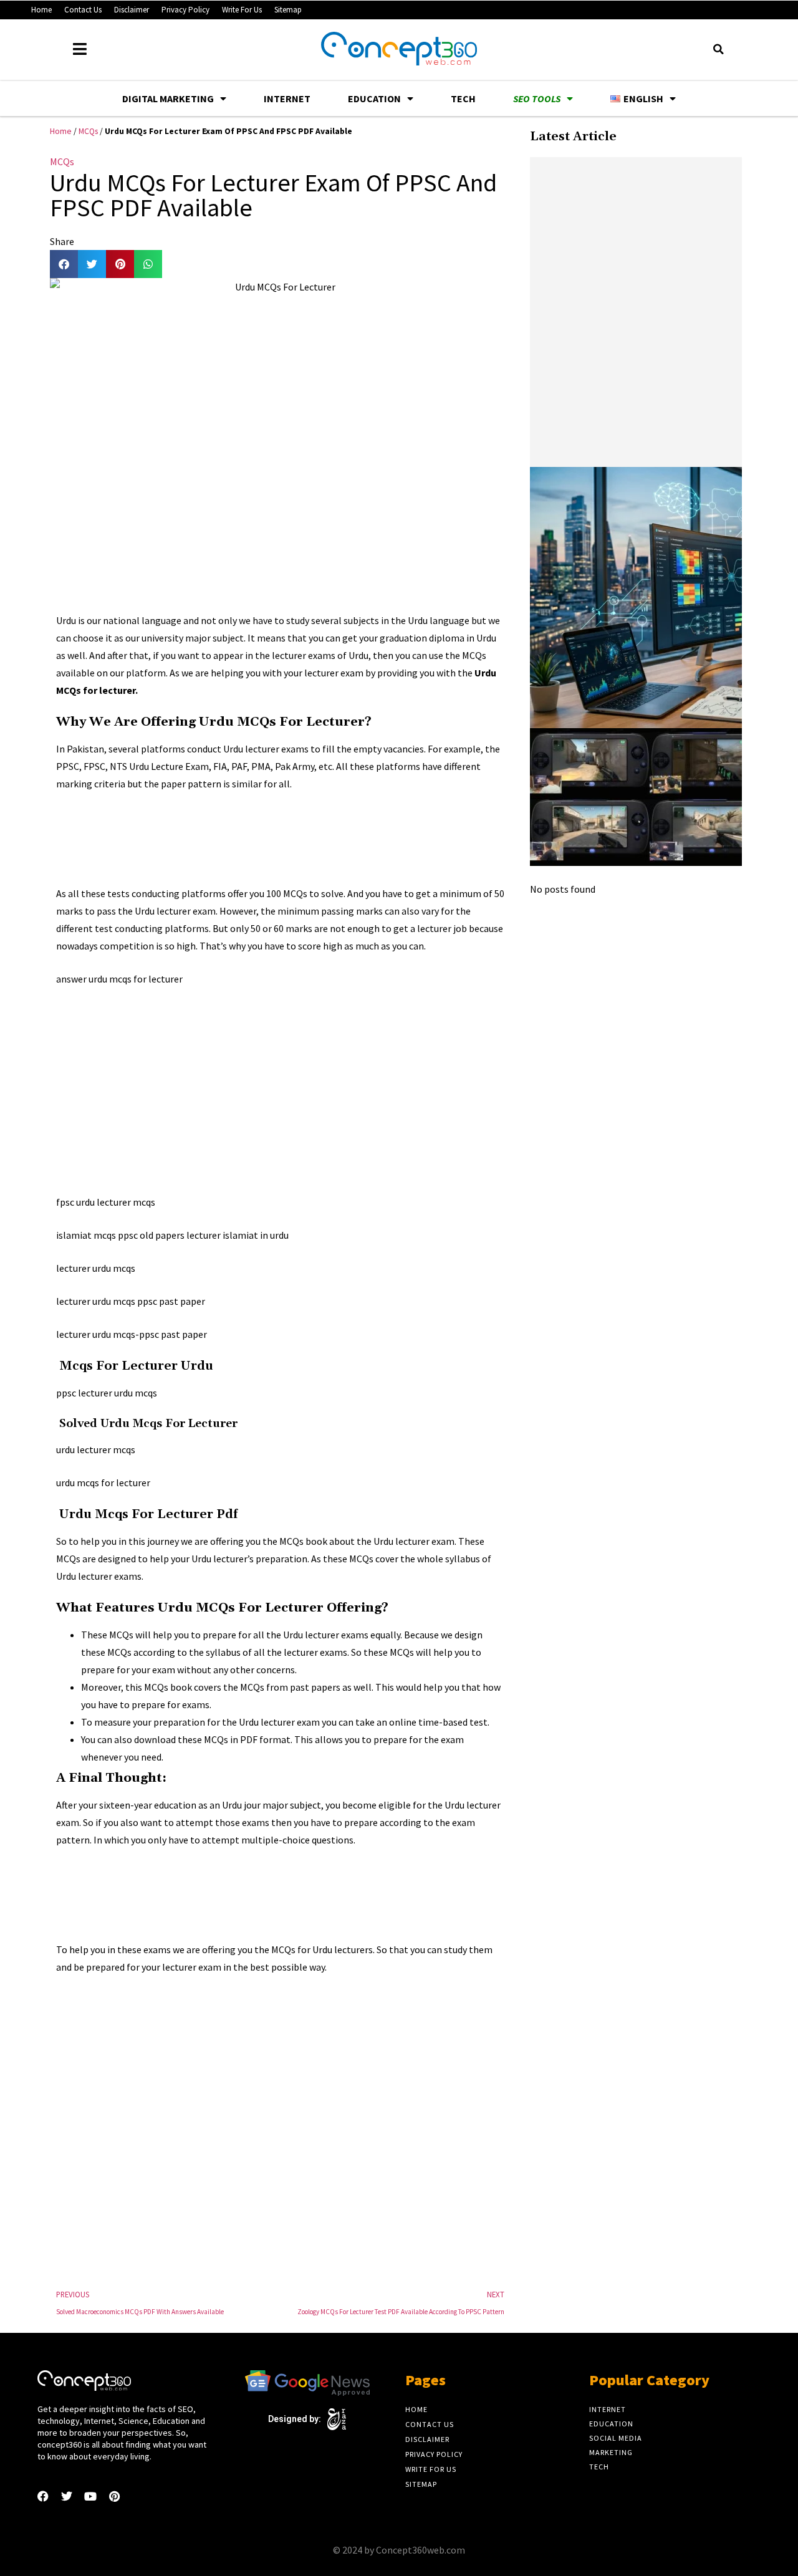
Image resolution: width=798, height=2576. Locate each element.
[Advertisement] (283, 836)
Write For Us (242, 10)
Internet (287, 99)
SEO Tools (537, 99)
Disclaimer (132, 10)
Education (374, 99)
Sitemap (288, 10)
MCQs (88, 131)
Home (41, 10)
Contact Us (83, 10)
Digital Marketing (168, 99)
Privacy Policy (185, 10)
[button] (718, 49)
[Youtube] (90, 2496)
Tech (463, 99)
